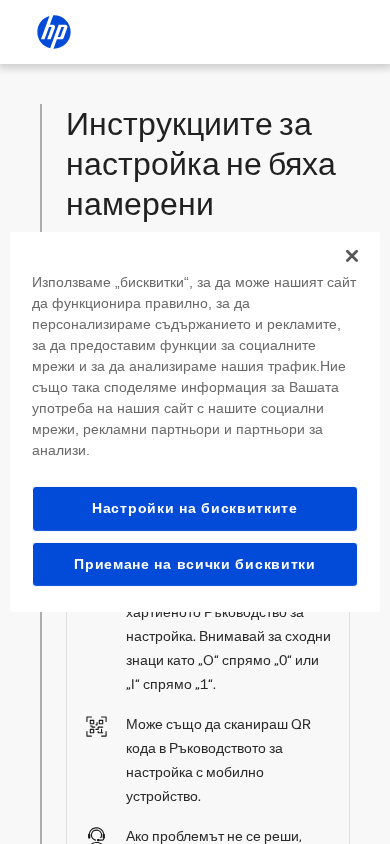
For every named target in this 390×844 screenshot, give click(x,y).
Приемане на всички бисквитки (195, 564)
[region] (195, 422)
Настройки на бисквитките (195, 508)
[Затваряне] (352, 256)
